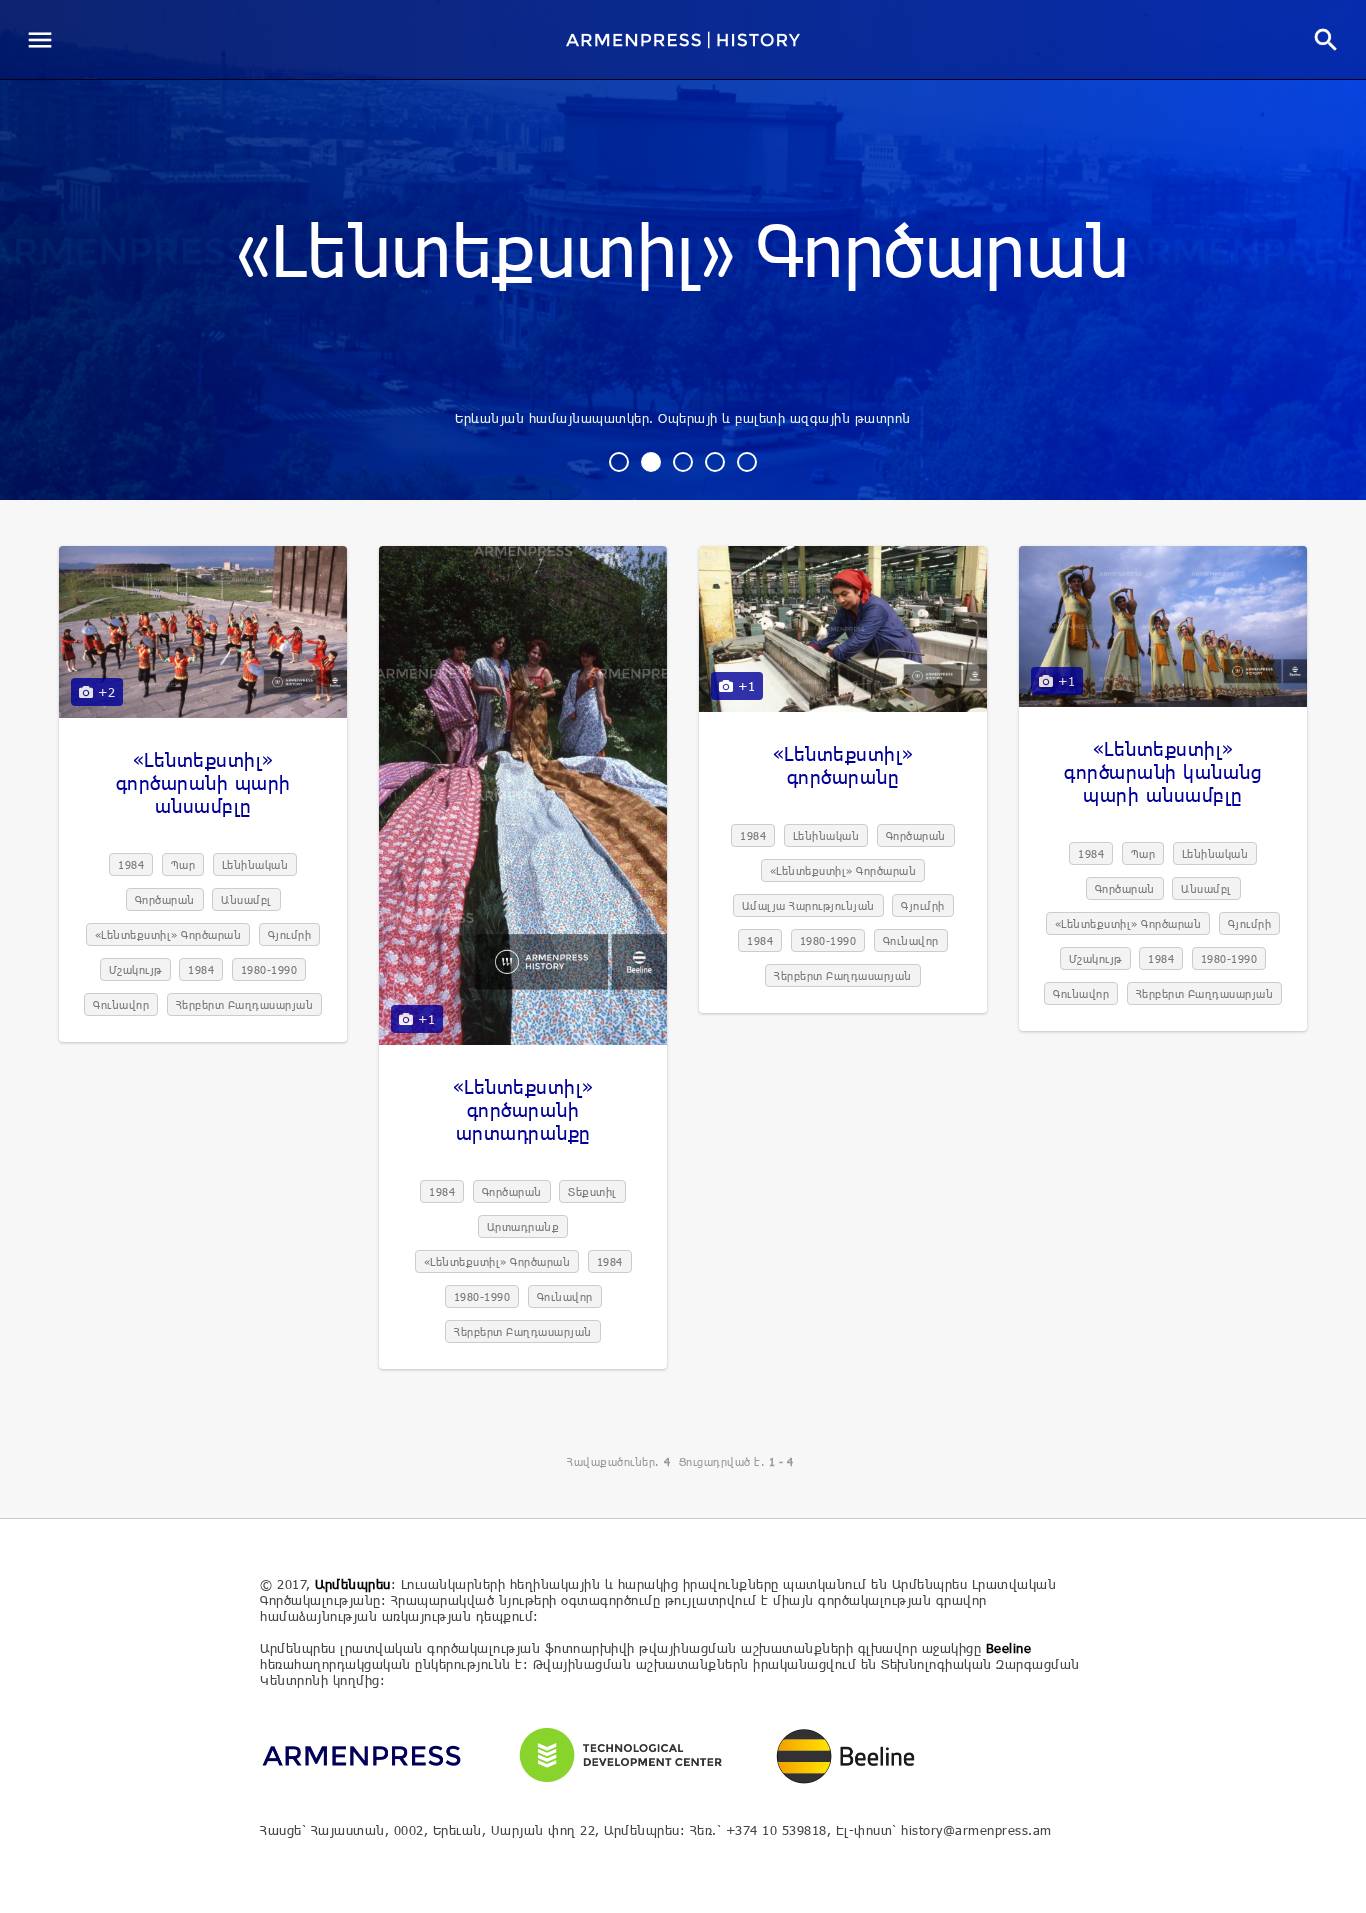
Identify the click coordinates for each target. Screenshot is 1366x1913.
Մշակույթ (135, 969)
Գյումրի (290, 934)
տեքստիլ (592, 1191)
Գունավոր (121, 1004)
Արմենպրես (353, 1584)
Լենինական (255, 864)
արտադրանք (523, 1226)
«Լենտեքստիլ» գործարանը (843, 765)
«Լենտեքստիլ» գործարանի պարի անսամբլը (203, 782)
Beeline (1009, 1648)
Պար (183, 864)
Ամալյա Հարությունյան (808, 905)
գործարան (165, 899)
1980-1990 (269, 969)
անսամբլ (246, 899)
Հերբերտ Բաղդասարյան (245, 1004)
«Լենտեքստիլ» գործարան (683, 254)
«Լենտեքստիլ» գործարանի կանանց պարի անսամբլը (1163, 771)
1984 (131, 864)
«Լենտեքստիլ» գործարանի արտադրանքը (523, 1109)
